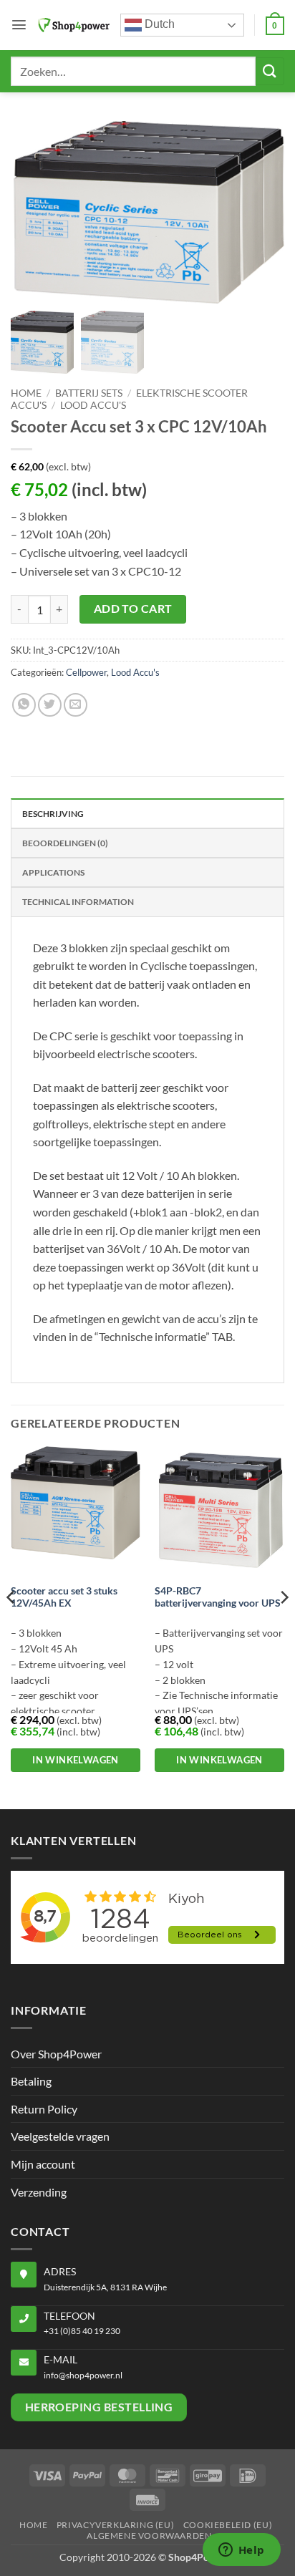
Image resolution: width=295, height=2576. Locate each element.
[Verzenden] (270, 71)
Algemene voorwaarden (149, 2536)
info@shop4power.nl (83, 2375)
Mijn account (43, 2164)
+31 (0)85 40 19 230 (82, 2331)
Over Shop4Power (56, 2054)
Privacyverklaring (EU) (115, 2525)
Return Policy (44, 2109)
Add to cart (133, 609)
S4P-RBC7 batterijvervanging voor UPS (218, 1597)
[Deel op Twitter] (50, 705)
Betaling (31, 2081)
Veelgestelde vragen (60, 2136)
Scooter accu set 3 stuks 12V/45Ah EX (64, 1597)
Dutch (158, 24)
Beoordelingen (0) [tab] (65, 843)
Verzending (39, 2192)
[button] (19, 25)
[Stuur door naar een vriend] (76, 705)
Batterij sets (89, 393)
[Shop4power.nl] (74, 25)
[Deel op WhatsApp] (24, 705)
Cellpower (86, 672)
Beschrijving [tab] (53, 814)
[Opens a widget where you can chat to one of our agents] (241, 2551)
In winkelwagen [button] (76, 1760)
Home (26, 393)
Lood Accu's (93, 405)
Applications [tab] (53, 872)
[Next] (284, 1626)
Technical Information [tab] (78, 902)
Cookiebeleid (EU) (228, 2525)
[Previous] (11, 1626)
